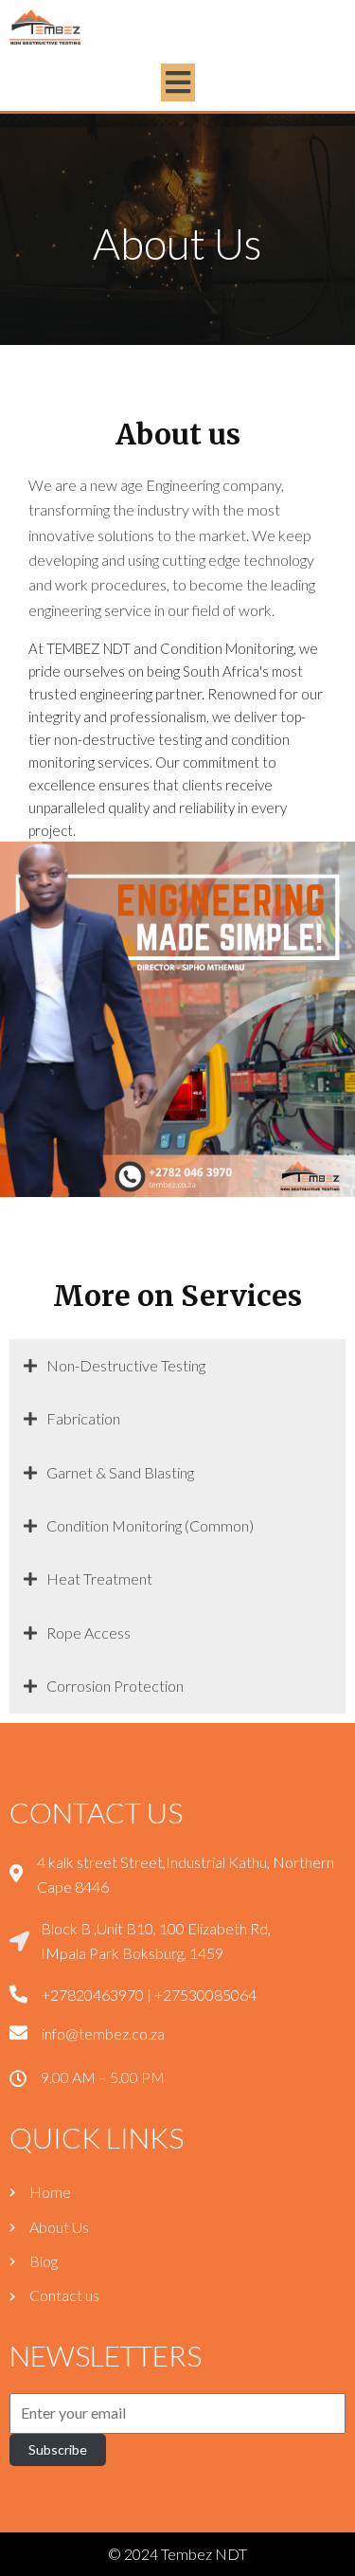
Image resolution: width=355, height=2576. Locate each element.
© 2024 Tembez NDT (177, 2554)
